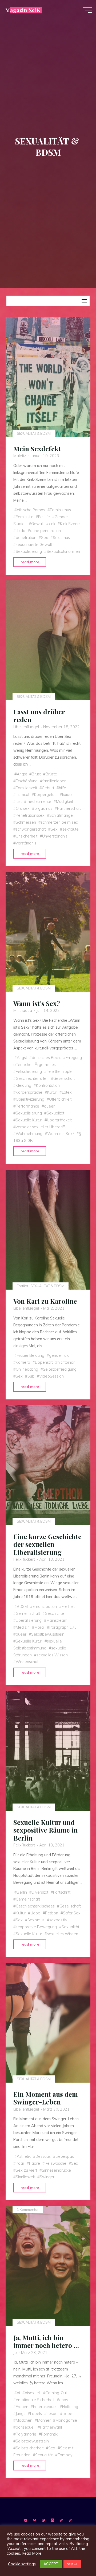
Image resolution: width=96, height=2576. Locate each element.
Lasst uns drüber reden (39, 716)
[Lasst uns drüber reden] (48, 640)
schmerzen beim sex (59, 822)
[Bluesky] (35, 2520)
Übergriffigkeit (59, 1120)
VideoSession (51, 1376)
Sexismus (61, 538)
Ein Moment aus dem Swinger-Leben (46, 2098)
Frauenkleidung (31, 1355)
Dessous (43, 2156)
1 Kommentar (28, 2209)
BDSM (22, 1607)
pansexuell (25, 2428)
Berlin (22, 1892)
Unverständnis (55, 836)
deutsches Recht (46, 1058)
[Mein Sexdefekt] (48, 377)
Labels (36, 2414)
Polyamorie (26, 2434)
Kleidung (23, 1085)
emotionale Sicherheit (35, 2400)
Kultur (52, 1092)
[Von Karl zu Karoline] (48, 1230)
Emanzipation (45, 1607)
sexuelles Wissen (52, 1655)
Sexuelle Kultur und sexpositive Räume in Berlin (45, 1830)
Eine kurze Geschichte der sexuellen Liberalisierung (47, 1544)
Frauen (22, 2407)
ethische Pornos (31, 510)
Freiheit (68, 1607)
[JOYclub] (70, 2520)
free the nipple (60, 1072)
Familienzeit (26, 788)
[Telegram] (26, 2520)
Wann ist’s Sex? (37, 1003)
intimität (23, 795)
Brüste (51, 774)
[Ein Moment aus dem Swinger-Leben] (48, 2023)
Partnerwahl (51, 2428)
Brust (36, 774)
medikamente (39, 802)
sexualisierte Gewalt (34, 545)
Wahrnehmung (29, 1134)
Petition (52, 1913)
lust (19, 802)
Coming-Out (56, 2393)
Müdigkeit (65, 802)
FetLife (44, 517)
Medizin (23, 1627)
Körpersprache (29, 1092)
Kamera (23, 1362)
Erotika (22, 1286)
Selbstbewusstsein (48, 1634)
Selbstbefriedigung (60, 1369)
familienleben (54, 781)
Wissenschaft (28, 1662)
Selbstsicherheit (30, 2448)
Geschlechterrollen (32, 1078)
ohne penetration (45, 531)
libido (21, 531)
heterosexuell (45, 2407)
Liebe (35, 1913)
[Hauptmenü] (87, 10)
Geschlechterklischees (35, 1906)
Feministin (25, 517)
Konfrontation (48, 1085)
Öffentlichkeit (60, 1099)
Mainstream (57, 1620)
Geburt (48, 788)
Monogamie (66, 2421)
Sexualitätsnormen (63, 552)
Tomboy (65, 2455)
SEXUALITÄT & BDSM (34, 433)
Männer (44, 2421)
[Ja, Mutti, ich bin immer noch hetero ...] (48, 2266)
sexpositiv (58, 1920)
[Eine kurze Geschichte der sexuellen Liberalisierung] (48, 1465)
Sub (31, 1376)
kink (52, 524)
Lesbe (52, 2414)
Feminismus (60, 510)
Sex (45, 538)
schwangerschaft (31, 829)
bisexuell (33, 2393)
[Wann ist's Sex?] (48, 932)
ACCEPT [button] (51, 2564)
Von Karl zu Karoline (45, 1301)
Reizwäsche (56, 2163)
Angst (22, 774)
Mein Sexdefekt (37, 449)
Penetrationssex (30, 815)
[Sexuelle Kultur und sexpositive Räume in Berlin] (48, 1751)
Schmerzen (26, 822)
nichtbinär (66, 1362)
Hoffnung (70, 2407)
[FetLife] (61, 2520)
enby (64, 2400)
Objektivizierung (30, 1099)
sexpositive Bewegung (36, 1927)
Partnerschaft (69, 808)
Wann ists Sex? (61, 1134)
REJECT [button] (72, 2564)
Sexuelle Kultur (29, 1120)
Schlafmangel (61, 815)
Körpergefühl (46, 795)
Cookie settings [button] (22, 2564)
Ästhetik (24, 2156)
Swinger (47, 2177)
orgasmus (43, 808)
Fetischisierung (29, 1072)
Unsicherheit (27, 836)
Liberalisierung (29, 1620)
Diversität (40, 1892)
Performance (27, 1106)
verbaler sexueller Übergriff (40, 1127)
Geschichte (54, 1613)
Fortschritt (62, 1892)
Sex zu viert (26, 2170)
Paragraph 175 (63, 1627)
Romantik (49, 2434)
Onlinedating (27, 1369)
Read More (32, 2553)
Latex (67, 1092)
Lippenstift (44, 1362)
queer (49, 1106)
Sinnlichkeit (25, 2177)
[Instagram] (52, 2520)
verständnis (26, 843)
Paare (35, 2163)
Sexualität (55, 1113)
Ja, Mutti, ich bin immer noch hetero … (46, 2341)
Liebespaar (66, 2156)
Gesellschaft (64, 1078)
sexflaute (71, 829)
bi (18, 2393)
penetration (26, 538)
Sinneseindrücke (56, 2170)
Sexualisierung (29, 552)
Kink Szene (70, 524)
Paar (20, 2163)
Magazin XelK (23, 10)
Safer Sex (72, 1913)
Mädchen (24, 2421)
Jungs (21, 2414)
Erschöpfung (27, 781)
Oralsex (23, 808)
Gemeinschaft (28, 1613)
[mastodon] (44, 2520)
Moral (39, 1627)
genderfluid (59, 1355)
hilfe (63, 788)
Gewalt (37, 524)
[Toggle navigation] (84, 301)
